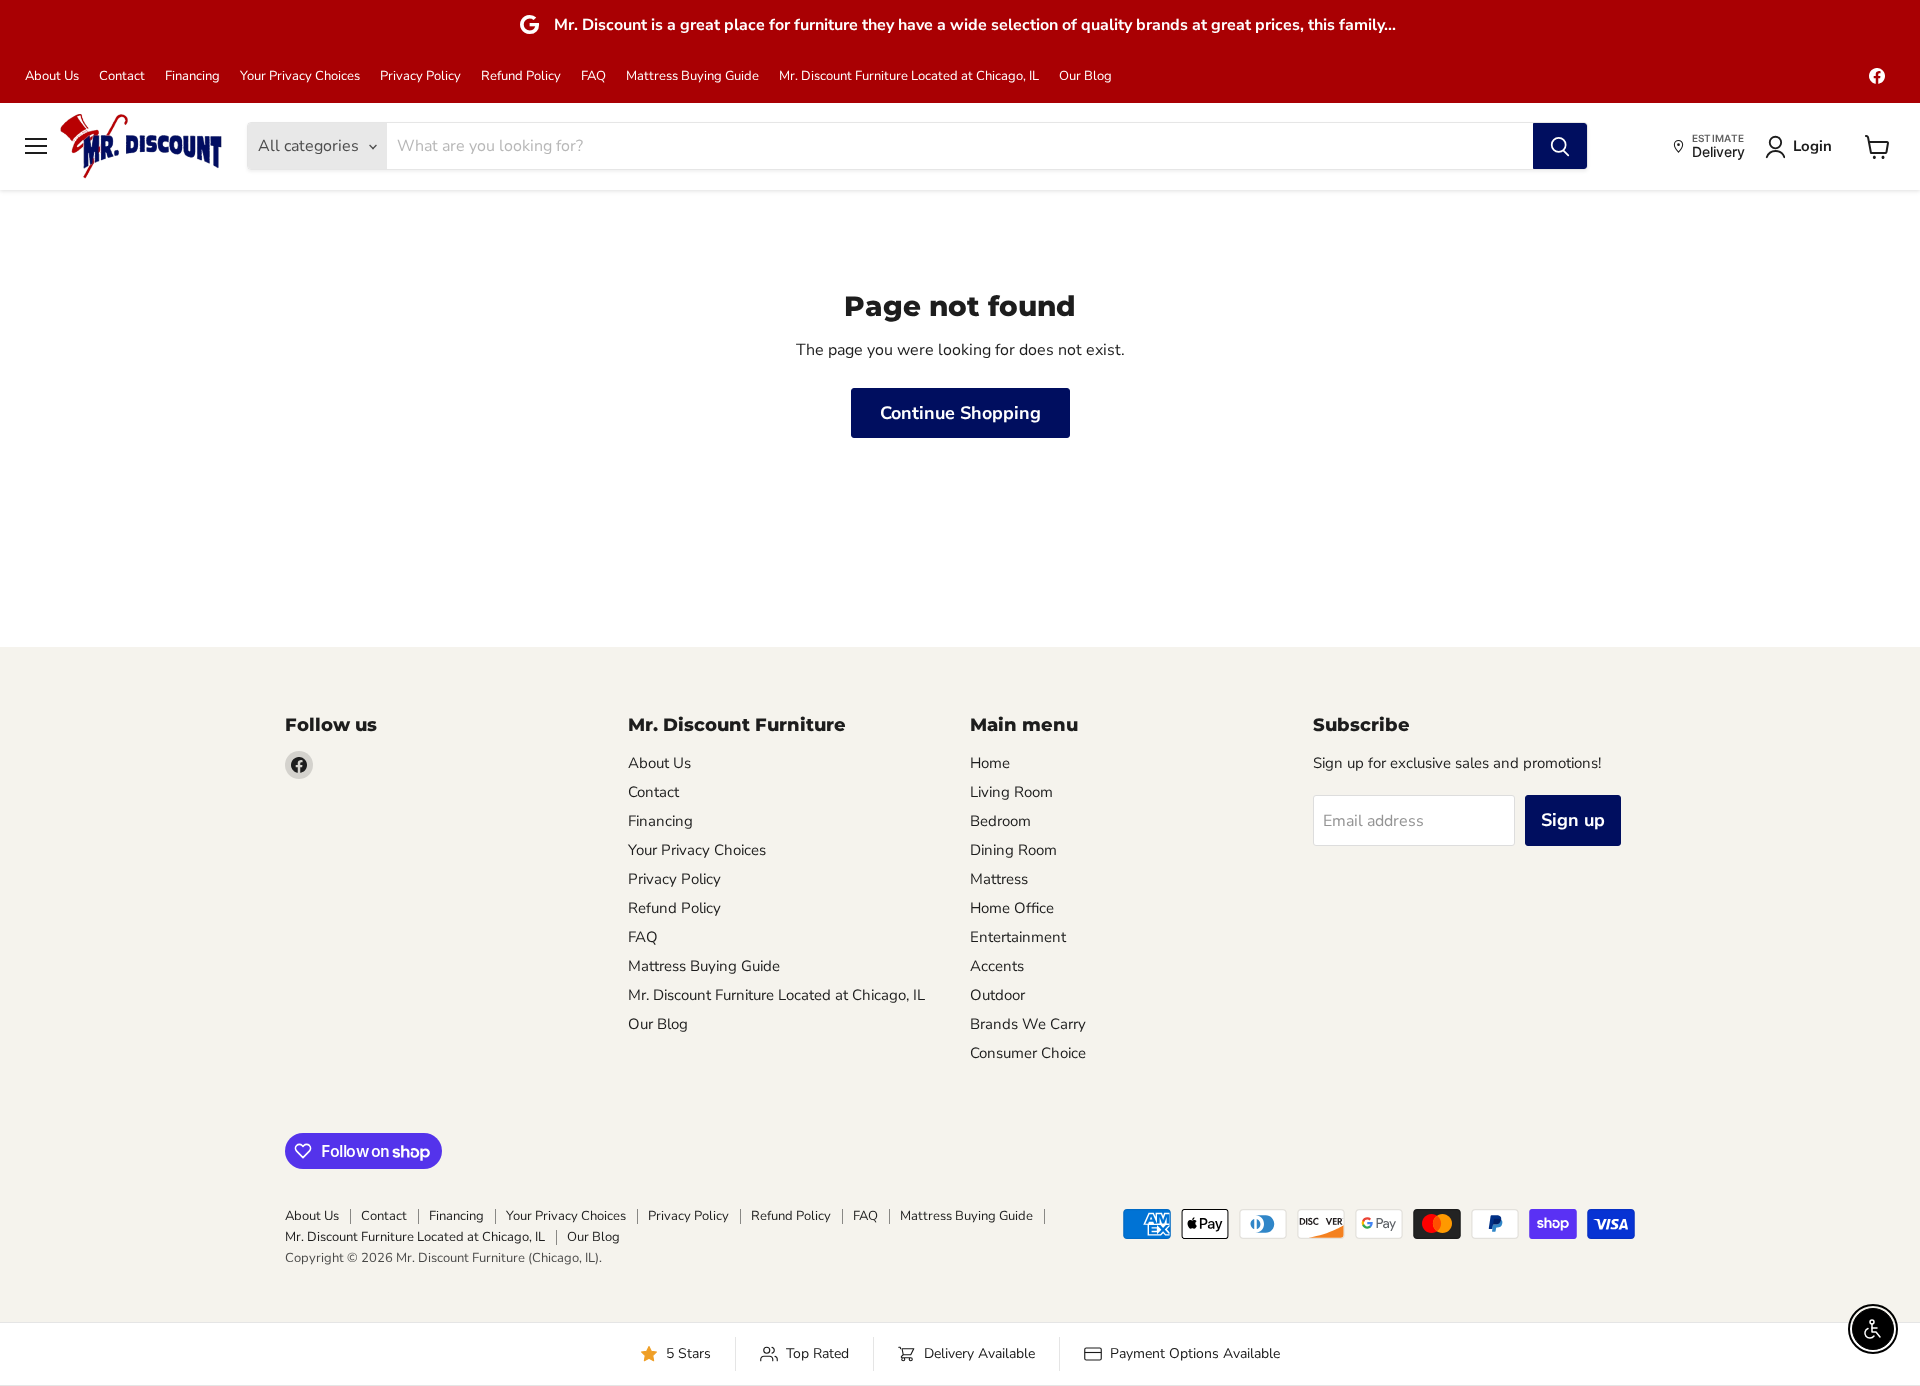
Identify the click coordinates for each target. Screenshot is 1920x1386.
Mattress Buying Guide (692, 76)
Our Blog (1085, 76)
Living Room (1011, 792)
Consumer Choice (1028, 1053)
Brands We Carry (1028, 1024)
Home (990, 763)
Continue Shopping (960, 413)
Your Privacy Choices (300, 76)
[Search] (1560, 147)
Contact (122, 76)
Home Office (1012, 908)
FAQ (593, 76)
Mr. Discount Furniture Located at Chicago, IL (909, 76)
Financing (192, 76)
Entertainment (1018, 937)
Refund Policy (521, 76)
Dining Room (1013, 850)
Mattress (999, 879)
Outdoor (997, 995)
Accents (997, 966)
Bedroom (1000, 821)
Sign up (1573, 820)
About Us (52, 76)
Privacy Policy (420, 76)
